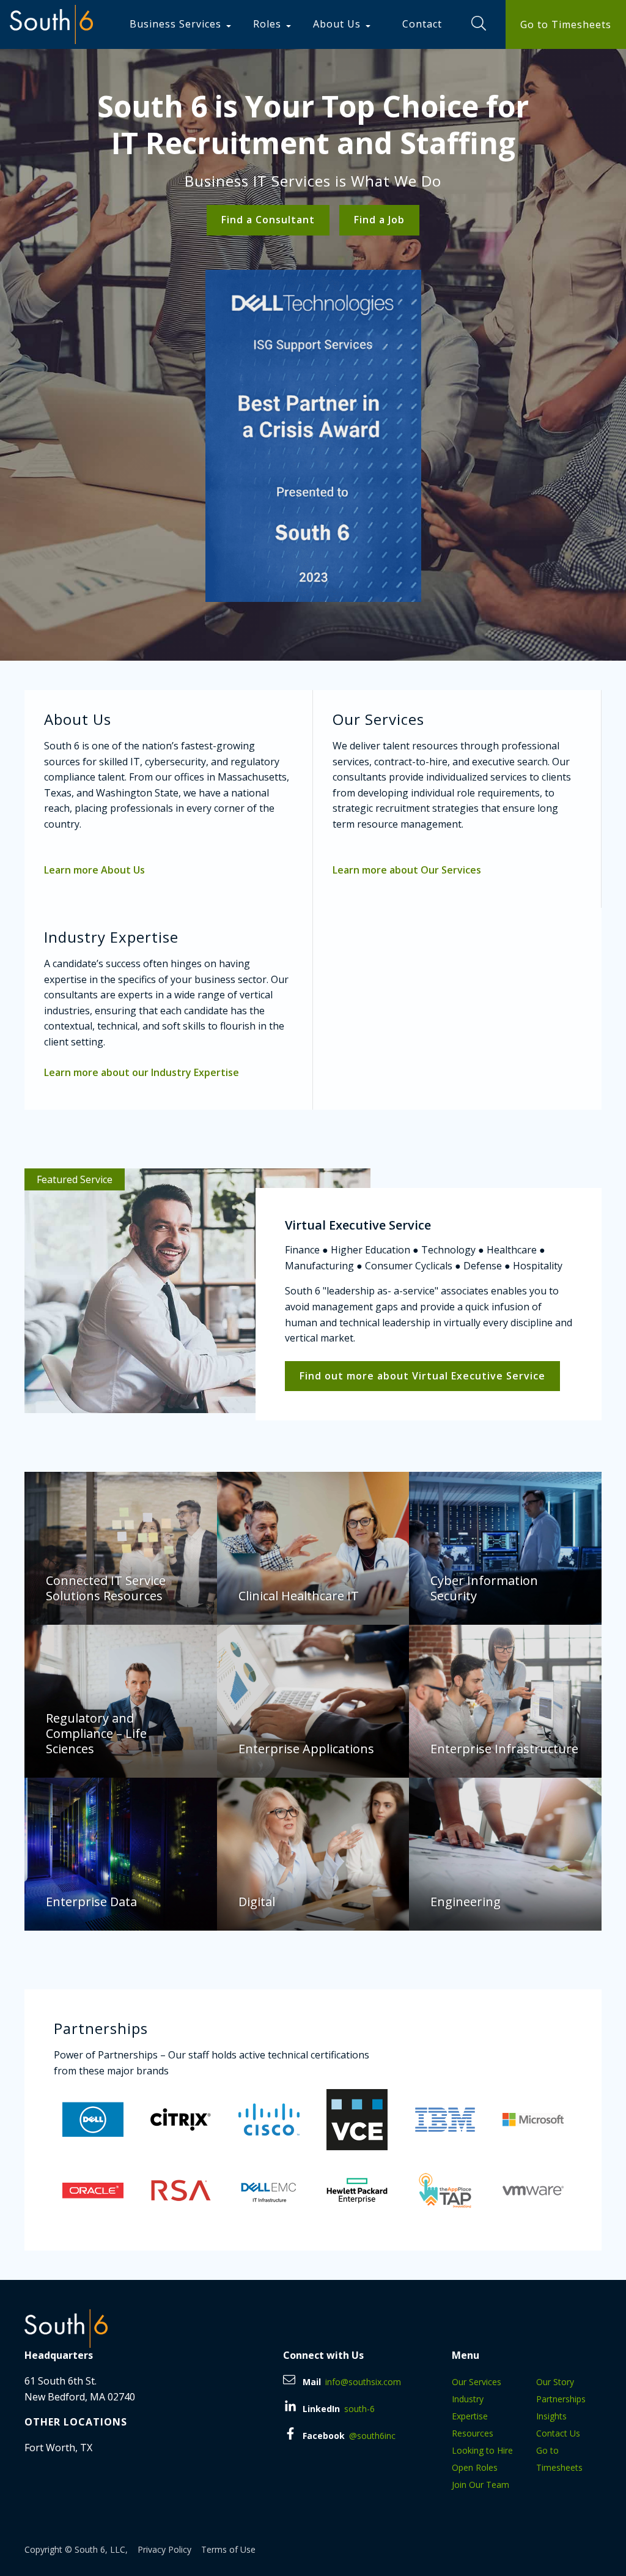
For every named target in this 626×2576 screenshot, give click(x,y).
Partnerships (561, 2399)
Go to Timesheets (566, 24)
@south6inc (372, 2436)
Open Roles (475, 2467)
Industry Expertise (470, 2407)
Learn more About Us (94, 870)
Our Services (477, 2382)
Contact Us (558, 2433)
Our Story (555, 2382)
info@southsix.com (363, 2382)
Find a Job (379, 220)
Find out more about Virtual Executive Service (422, 1376)
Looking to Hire (482, 2450)
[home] (51, 24)
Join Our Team (481, 2485)
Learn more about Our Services (407, 870)
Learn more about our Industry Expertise (142, 1072)
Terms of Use (228, 2549)
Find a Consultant (268, 220)
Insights (551, 2416)
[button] (182, 24)
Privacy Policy (164, 2549)
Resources (473, 2433)
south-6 (359, 2409)
